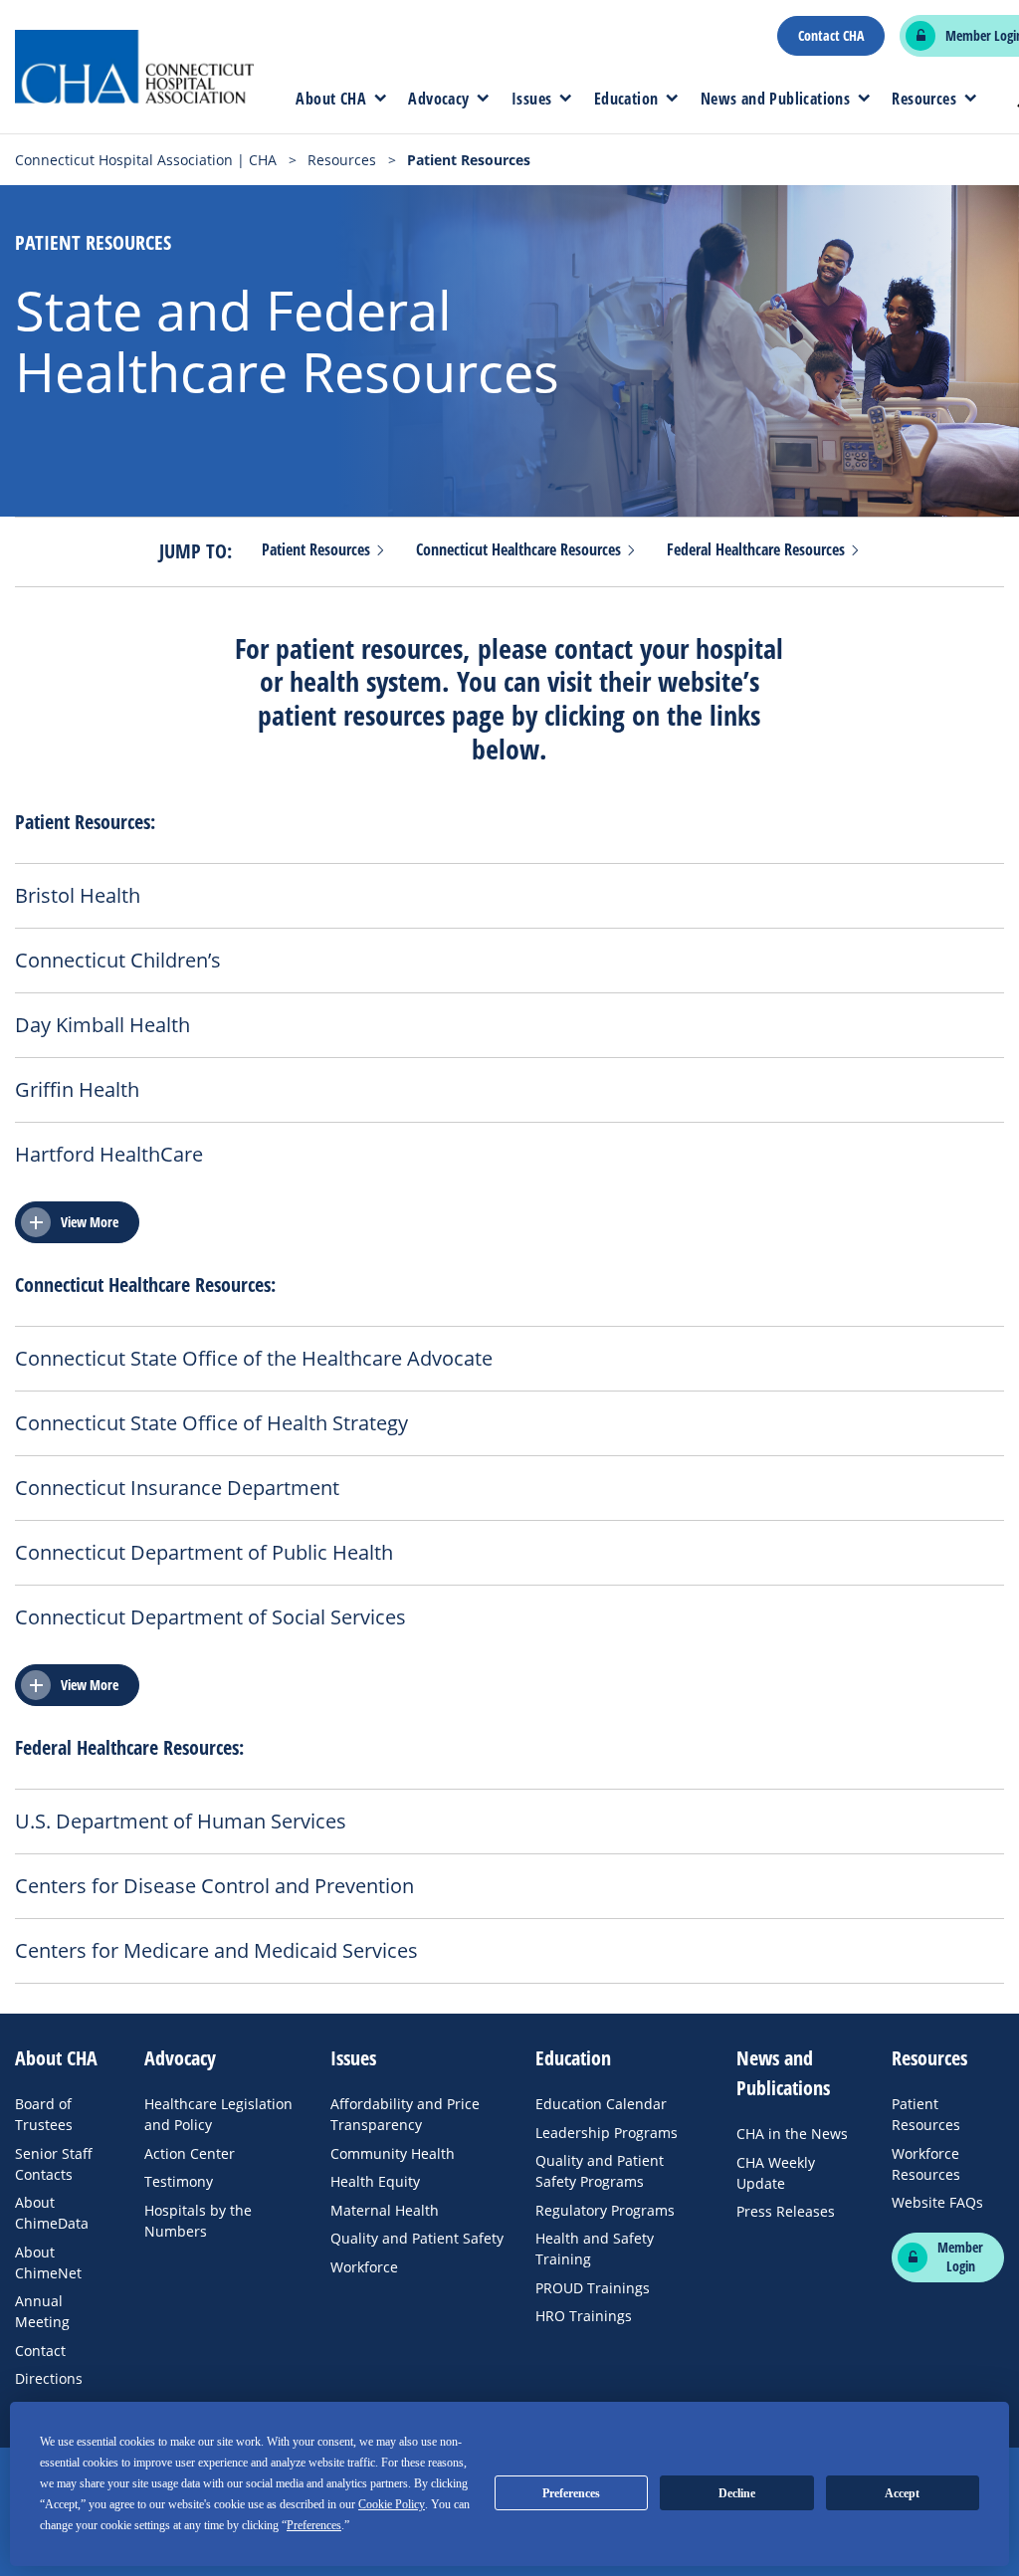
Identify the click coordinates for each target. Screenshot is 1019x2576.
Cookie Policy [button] (392, 2504)
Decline (737, 2493)
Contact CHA (831, 36)
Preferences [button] (314, 2525)
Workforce (364, 2267)
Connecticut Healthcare (520, 550)
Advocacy (438, 99)
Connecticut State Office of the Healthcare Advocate (254, 1359)
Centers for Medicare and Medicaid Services (216, 1951)
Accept (902, 2493)
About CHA (331, 99)
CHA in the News (792, 2134)
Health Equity (375, 2181)
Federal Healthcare (758, 550)
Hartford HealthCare (109, 1155)
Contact (40, 2351)
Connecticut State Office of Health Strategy (211, 1423)
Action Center (190, 2153)
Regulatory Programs (605, 2210)
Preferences (571, 2493)
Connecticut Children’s (118, 961)
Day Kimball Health (102, 1025)
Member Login (960, 2257)
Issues (531, 99)
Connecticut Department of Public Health (204, 1553)
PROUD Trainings (593, 2288)
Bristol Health (78, 896)
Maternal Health (385, 2210)
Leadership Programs (607, 2133)
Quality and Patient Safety (417, 2238)
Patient (318, 550)
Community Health (393, 2153)
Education (626, 99)
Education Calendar (601, 2104)
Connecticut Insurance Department (177, 1488)
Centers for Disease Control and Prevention (214, 1886)
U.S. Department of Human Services (181, 1822)
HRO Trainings (584, 2316)
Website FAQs (937, 2202)
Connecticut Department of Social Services (210, 1617)
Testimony (179, 2181)
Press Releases (786, 2211)
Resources (924, 99)
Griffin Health (77, 1090)
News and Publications (775, 99)
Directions (49, 2378)
